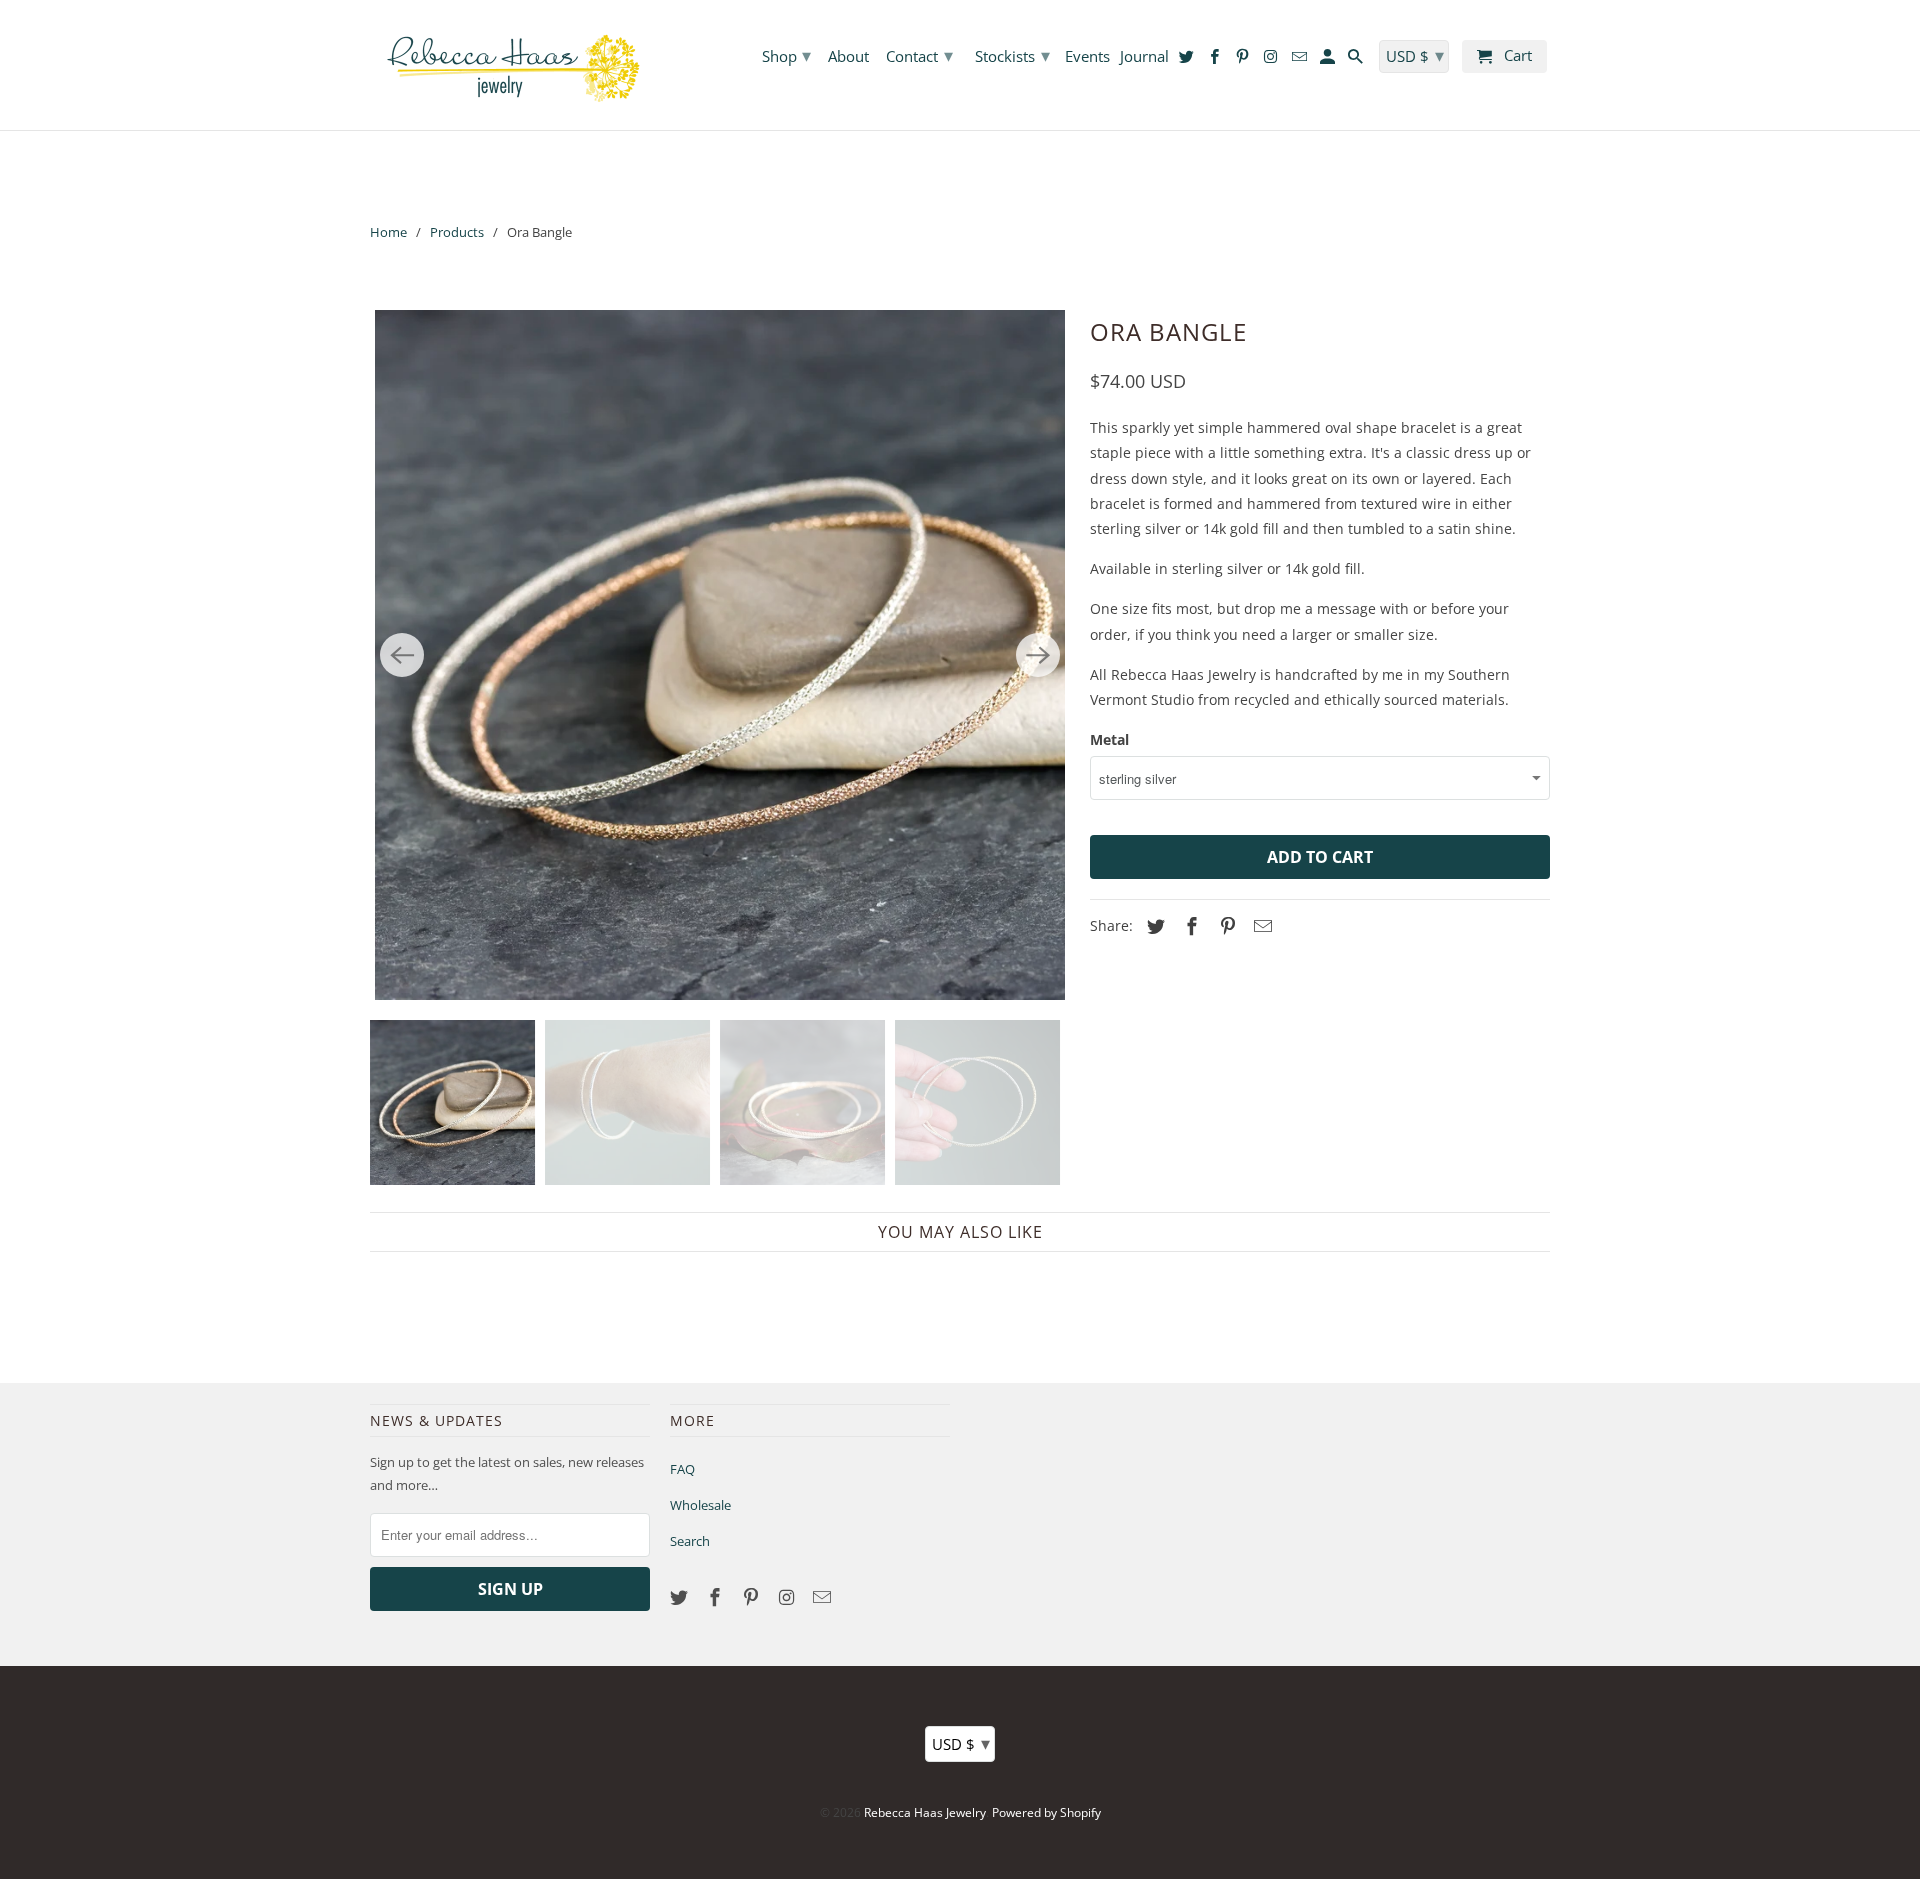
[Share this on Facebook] (1189, 926)
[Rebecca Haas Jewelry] (510, 65)
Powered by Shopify (1046, 1812)
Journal (1144, 57)
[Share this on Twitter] (1153, 926)
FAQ (682, 1469)
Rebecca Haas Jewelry (925, 1812)
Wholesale (700, 1505)
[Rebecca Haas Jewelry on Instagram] (788, 1597)
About (848, 57)
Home (388, 232)
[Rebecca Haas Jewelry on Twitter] (681, 1597)
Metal (1109, 739)
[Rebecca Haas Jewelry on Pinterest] (753, 1597)
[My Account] (1329, 60)
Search (690, 1541)
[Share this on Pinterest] (1225, 926)
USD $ (961, 1743)
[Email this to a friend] (1260, 926)
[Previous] (402, 655)
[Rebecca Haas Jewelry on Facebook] (717, 1597)
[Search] (1357, 60)
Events (1087, 57)
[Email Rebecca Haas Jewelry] (824, 1597)
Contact (919, 55)
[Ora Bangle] (720, 655)
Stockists (1012, 55)
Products (457, 232)
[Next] (1038, 655)
